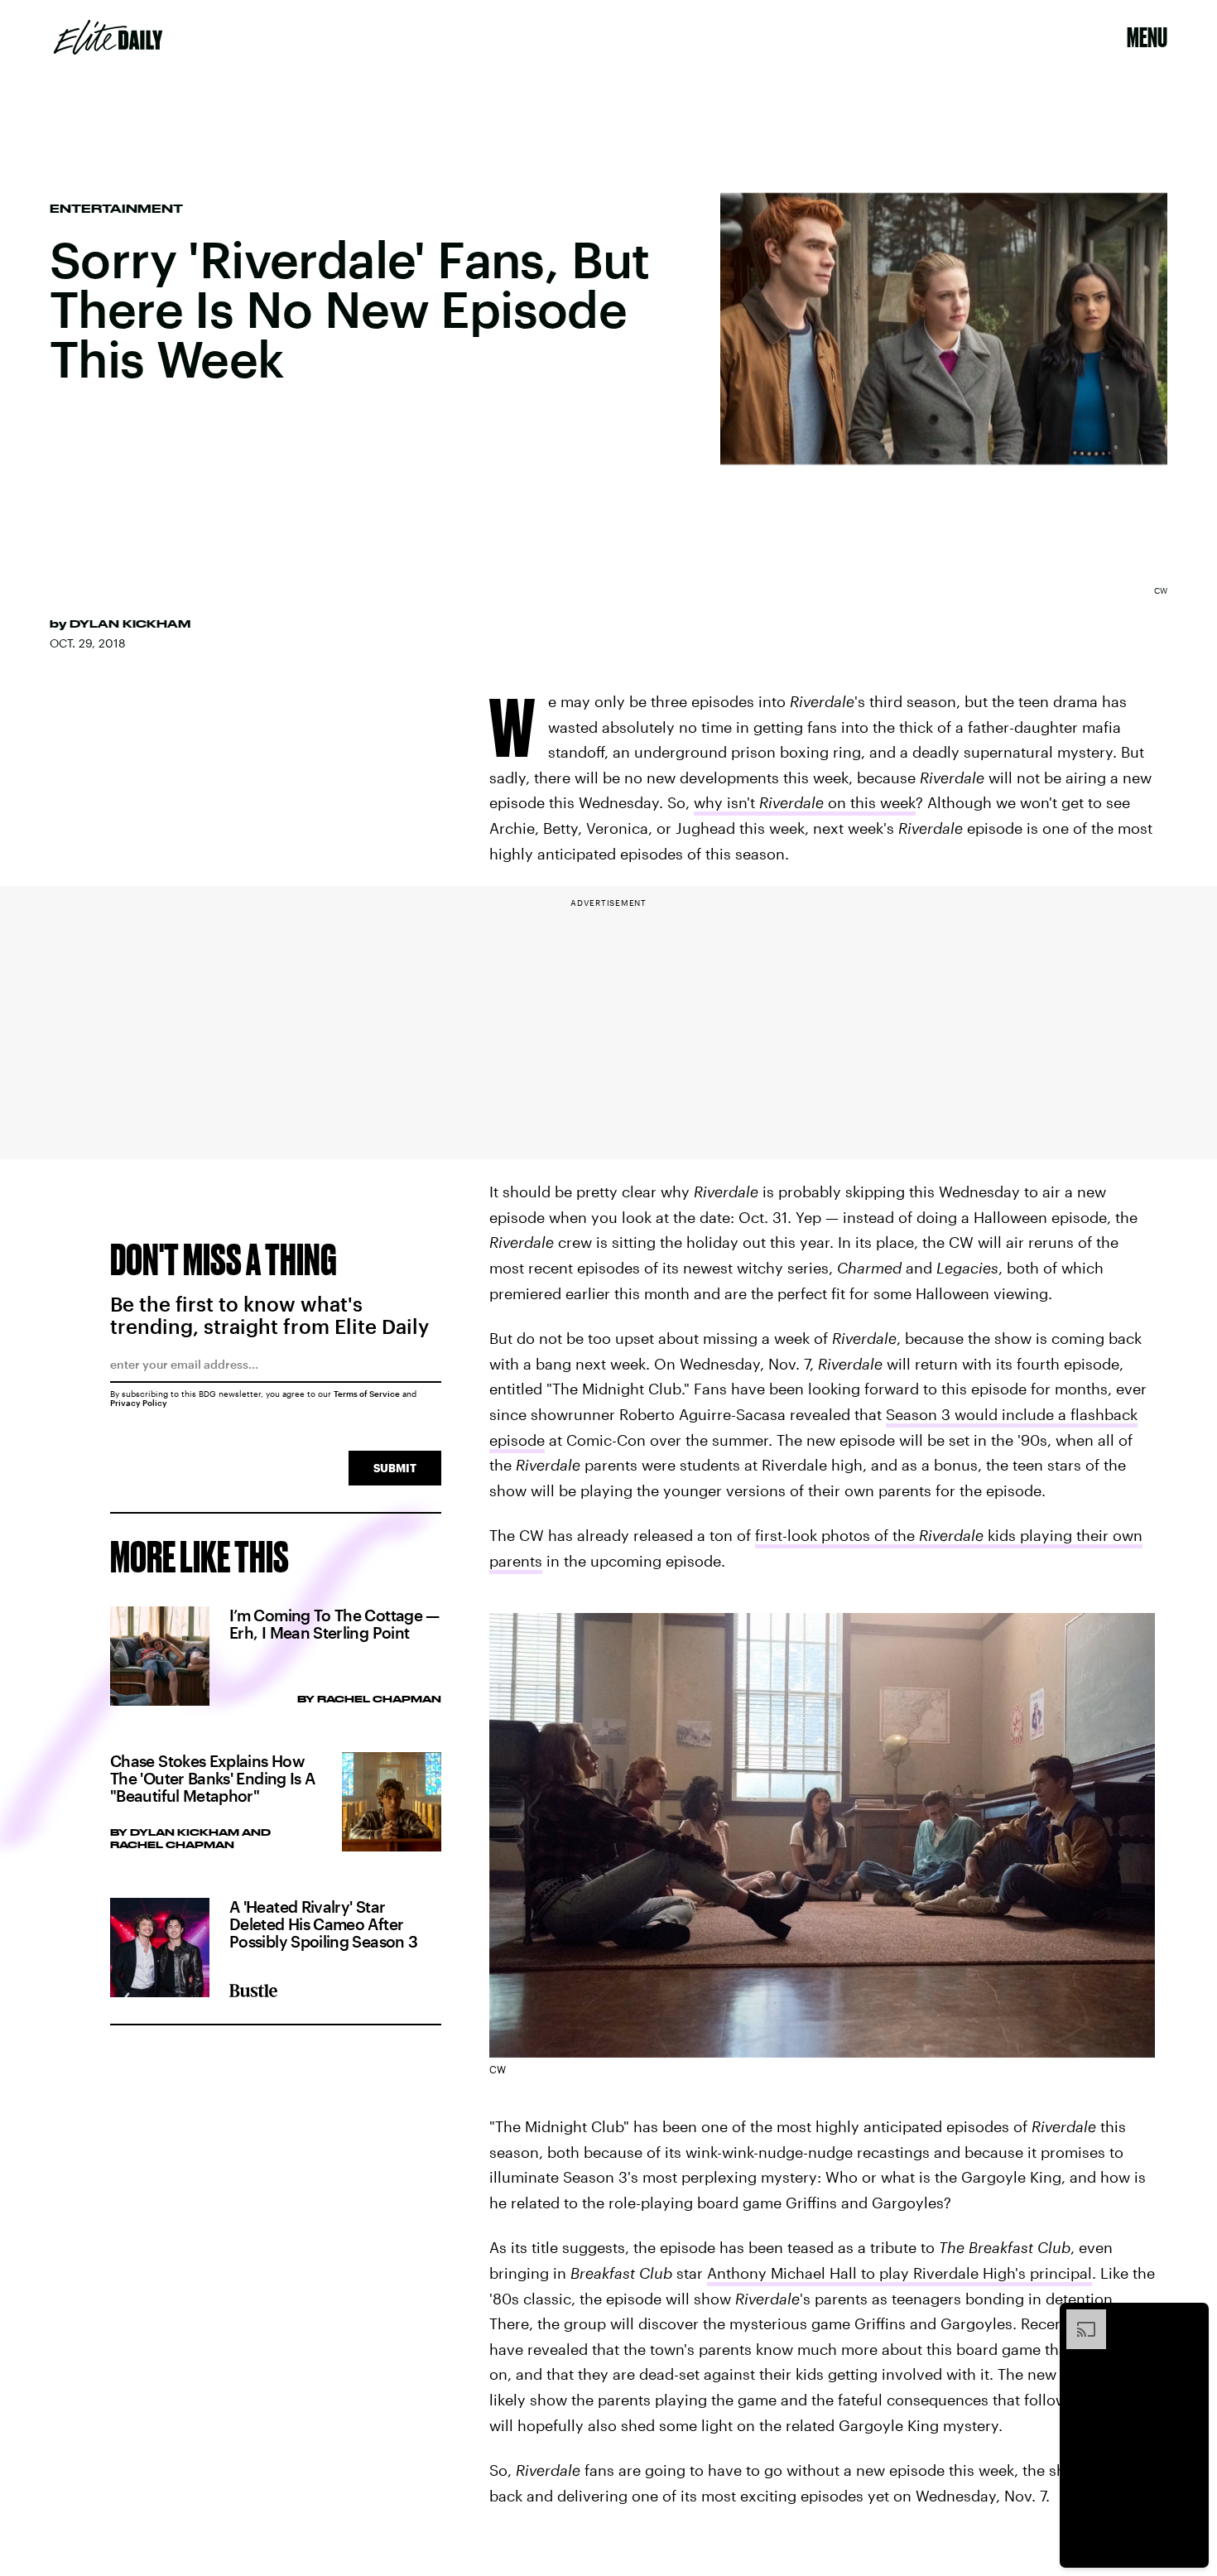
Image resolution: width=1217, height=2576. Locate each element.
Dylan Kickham (130, 624)
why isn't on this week (805, 802)
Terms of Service (367, 1394)
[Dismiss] (1191, 2318)
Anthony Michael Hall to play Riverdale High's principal (900, 2273)
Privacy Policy (139, 1403)
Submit (395, 1468)
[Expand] (1078, 2318)
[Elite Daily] (108, 37)
